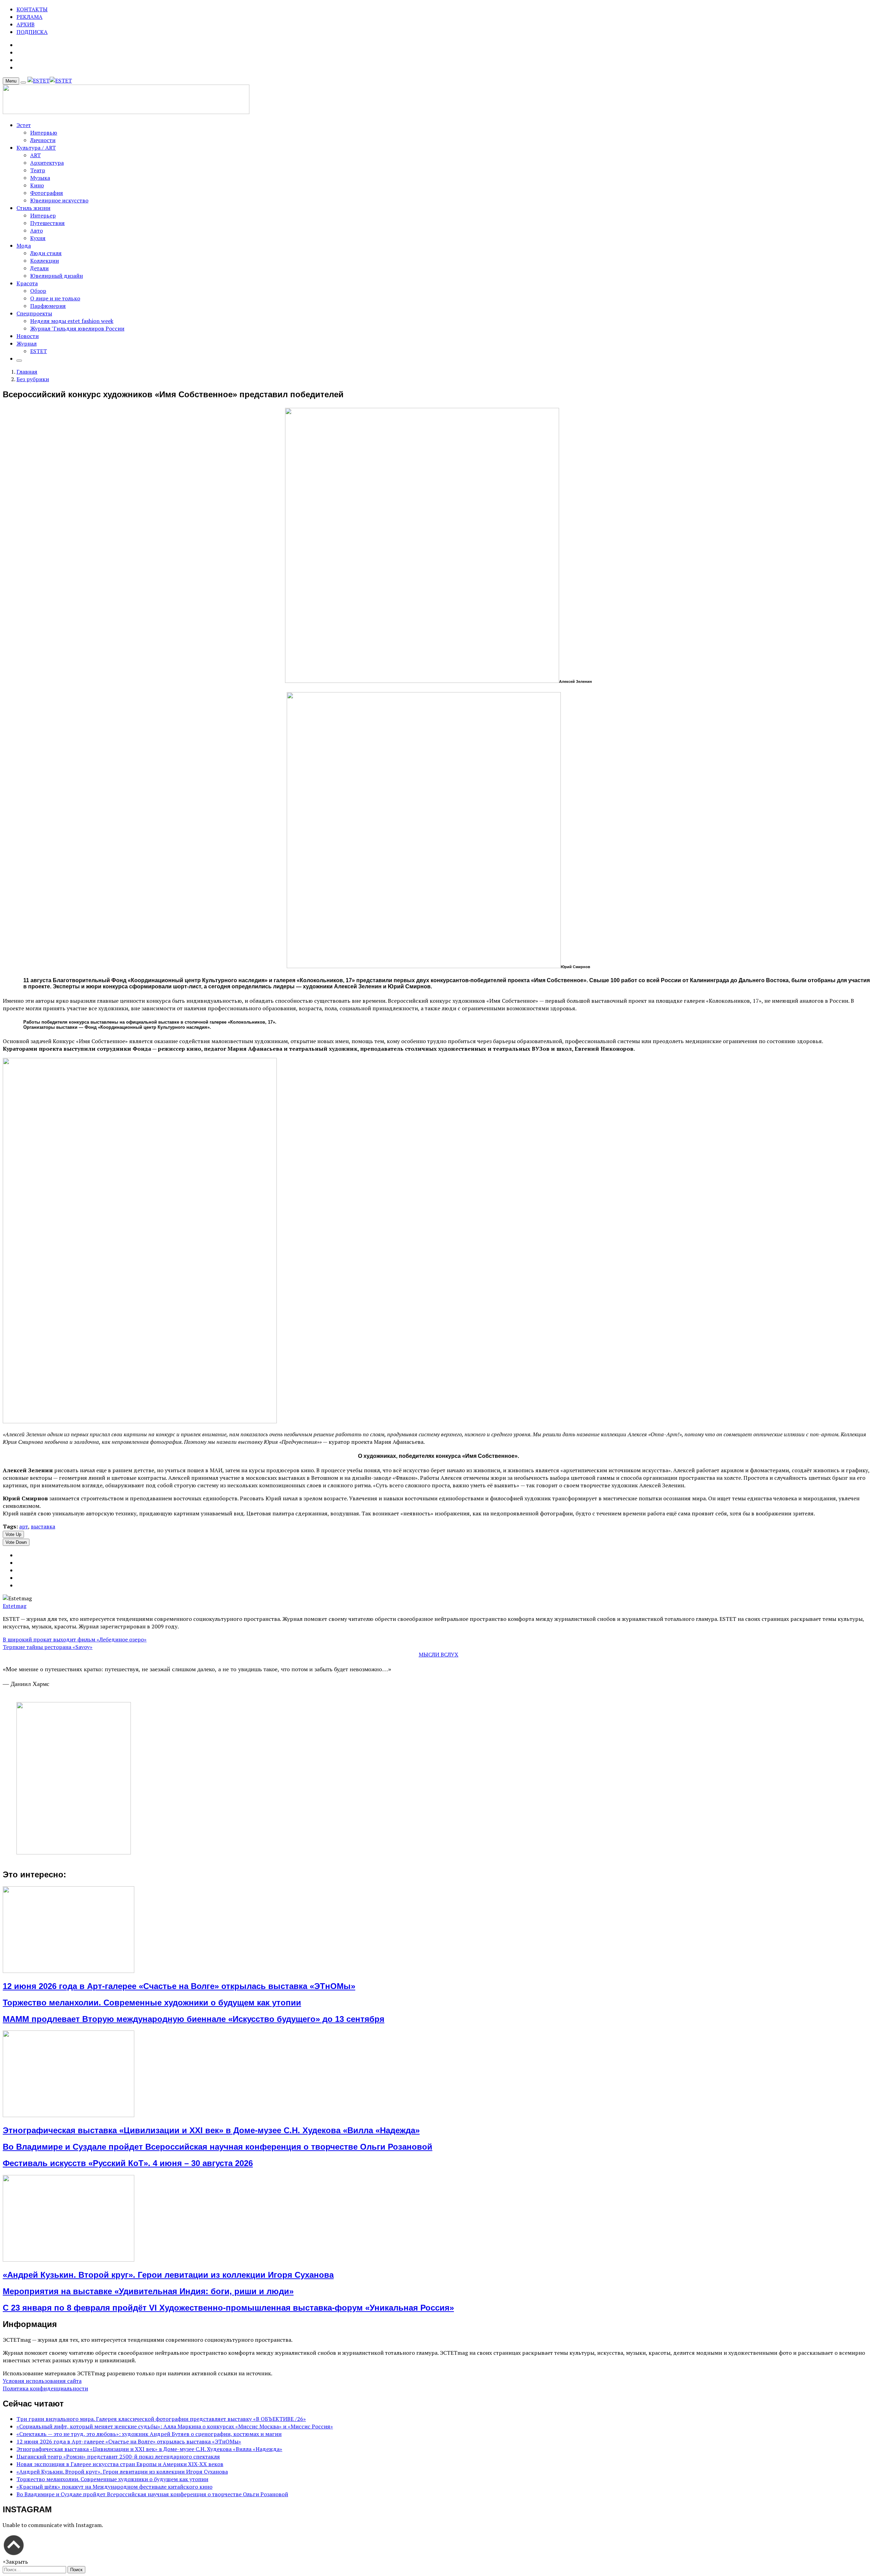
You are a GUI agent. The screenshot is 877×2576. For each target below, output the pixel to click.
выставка (43, 1526)
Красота (27, 283)
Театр (38, 170)
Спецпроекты (34, 313)
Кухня (38, 238)
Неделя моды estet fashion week (72, 321)
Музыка (40, 178)
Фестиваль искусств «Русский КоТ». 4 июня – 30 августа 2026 (128, 2163)
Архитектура (47, 163)
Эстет (24, 125)
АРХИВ (26, 24)
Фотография (47, 193)
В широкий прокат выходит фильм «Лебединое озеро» (75, 1639)
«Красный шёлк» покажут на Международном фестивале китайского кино (114, 2487)
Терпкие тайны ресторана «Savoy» (48, 1647)
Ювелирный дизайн (57, 276)
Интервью (44, 133)
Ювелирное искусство (59, 200)
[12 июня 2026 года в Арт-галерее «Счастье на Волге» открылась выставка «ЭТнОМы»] (69, 1971)
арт (24, 1526)
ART (35, 155)
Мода (24, 246)
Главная (27, 372)
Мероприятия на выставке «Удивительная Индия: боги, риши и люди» (148, 2291)
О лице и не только (55, 298)
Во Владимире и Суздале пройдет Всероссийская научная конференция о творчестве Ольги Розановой (218, 2147)
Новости (28, 336)
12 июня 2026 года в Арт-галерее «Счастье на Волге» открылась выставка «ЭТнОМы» (179, 1986)
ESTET (39, 351)
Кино (37, 185)
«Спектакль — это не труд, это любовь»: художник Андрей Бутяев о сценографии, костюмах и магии (149, 2434)
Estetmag (15, 1606)
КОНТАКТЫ (32, 9)
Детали (39, 268)
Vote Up (13, 1534)
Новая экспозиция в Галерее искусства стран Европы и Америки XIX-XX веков (120, 2464)
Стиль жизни (33, 208)
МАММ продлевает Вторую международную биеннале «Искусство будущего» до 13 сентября (194, 2019)
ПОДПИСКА (32, 32)
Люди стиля (46, 253)
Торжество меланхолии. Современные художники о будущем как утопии (152, 2003)
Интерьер (43, 215)
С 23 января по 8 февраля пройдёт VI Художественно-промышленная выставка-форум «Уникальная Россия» (228, 2308)
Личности (43, 140)
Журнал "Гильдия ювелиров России (77, 328)
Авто (36, 230)
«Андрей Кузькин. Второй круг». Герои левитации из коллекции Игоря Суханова (168, 2275)
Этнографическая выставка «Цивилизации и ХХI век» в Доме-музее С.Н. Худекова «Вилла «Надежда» (211, 2130)
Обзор (38, 291)
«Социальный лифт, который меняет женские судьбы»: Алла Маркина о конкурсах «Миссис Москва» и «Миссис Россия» (175, 2426)
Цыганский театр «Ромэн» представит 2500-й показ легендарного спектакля (118, 2456)
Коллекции (45, 261)
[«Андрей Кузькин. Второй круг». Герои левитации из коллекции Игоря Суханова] (69, 2260)
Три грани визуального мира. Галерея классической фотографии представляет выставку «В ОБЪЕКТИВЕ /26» (161, 2419)
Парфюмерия (48, 306)
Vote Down (16, 1542)
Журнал (27, 343)
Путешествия (47, 223)
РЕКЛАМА (29, 17)
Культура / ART (36, 148)
